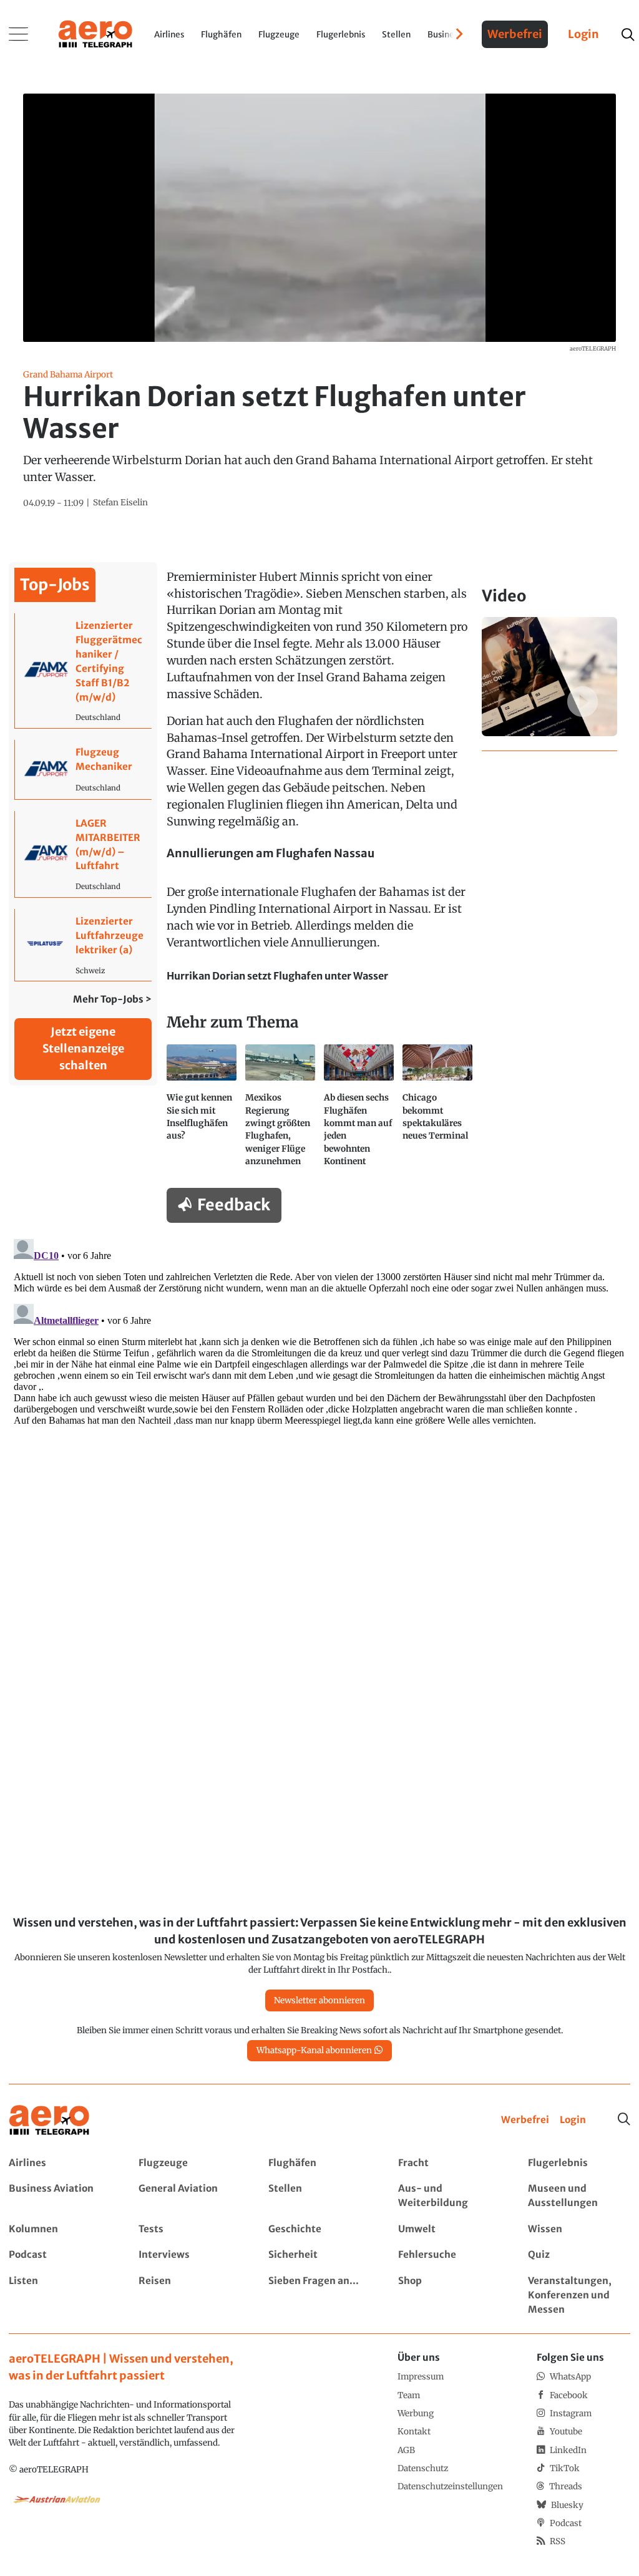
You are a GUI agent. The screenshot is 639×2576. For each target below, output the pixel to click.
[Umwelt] (449, 2229)
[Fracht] (449, 2163)
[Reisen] (189, 2296)
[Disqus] (319, 1390)
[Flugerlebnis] (579, 2163)
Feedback (234, 1205)
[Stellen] (319, 2196)
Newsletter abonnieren (319, 2000)
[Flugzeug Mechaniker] (83, 770)
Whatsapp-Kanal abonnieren (314, 2050)
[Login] (573, 2120)
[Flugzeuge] (189, 2163)
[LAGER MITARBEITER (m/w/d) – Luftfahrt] (83, 854)
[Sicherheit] (319, 2255)
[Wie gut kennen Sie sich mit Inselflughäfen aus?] (202, 1111)
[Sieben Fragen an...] (319, 2296)
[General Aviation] (189, 2196)
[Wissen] (579, 2229)
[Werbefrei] (525, 2120)
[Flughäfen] (319, 2163)
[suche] (627, 35)
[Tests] (189, 2229)
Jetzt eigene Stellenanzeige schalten (83, 1048)
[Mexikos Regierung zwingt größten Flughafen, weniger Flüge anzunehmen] (280, 1111)
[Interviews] (189, 2255)
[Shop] (449, 2296)
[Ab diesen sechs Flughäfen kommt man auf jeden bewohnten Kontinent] (359, 1111)
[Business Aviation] (60, 2196)
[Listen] (60, 2296)
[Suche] (624, 2119)
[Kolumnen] (60, 2229)
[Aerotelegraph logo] (95, 33)
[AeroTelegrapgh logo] (49, 2120)
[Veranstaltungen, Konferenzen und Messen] (579, 2296)
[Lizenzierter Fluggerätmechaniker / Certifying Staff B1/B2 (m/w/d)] (83, 671)
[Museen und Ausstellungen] (579, 2196)
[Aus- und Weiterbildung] (449, 2196)
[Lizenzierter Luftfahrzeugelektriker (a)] (83, 945)
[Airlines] (60, 2163)
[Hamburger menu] (19, 34)
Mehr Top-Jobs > (112, 999)
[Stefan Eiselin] (120, 503)
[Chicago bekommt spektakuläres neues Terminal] (437, 1111)
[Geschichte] (319, 2229)
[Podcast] (60, 2255)
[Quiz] (579, 2255)
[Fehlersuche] (449, 2255)
